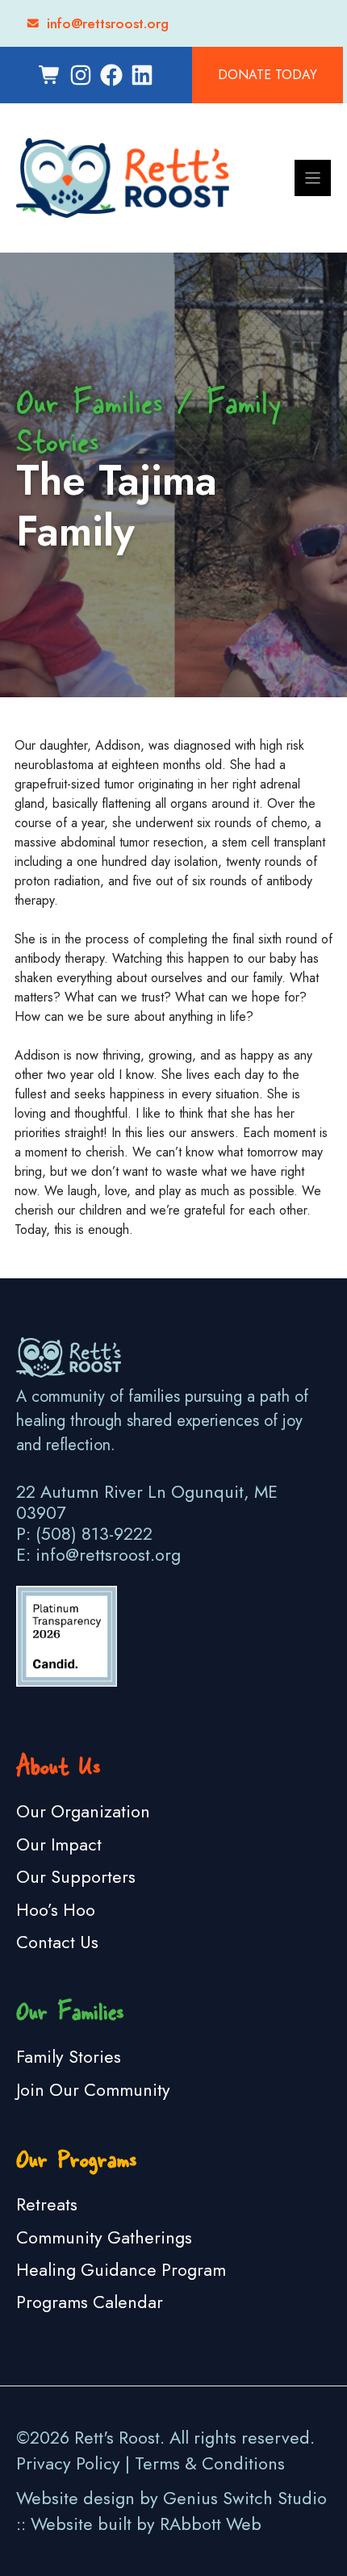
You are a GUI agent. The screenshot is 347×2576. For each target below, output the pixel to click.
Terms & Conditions (210, 2463)
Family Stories (69, 2057)
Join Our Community (93, 2090)
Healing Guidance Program (121, 2270)
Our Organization (83, 1811)
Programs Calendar (90, 2302)
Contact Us (57, 1942)
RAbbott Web (211, 2524)
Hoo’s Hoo (56, 1910)
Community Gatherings (104, 2237)
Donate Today (268, 75)
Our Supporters (76, 1877)
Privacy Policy (68, 2463)
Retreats (47, 2204)
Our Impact (59, 1844)
